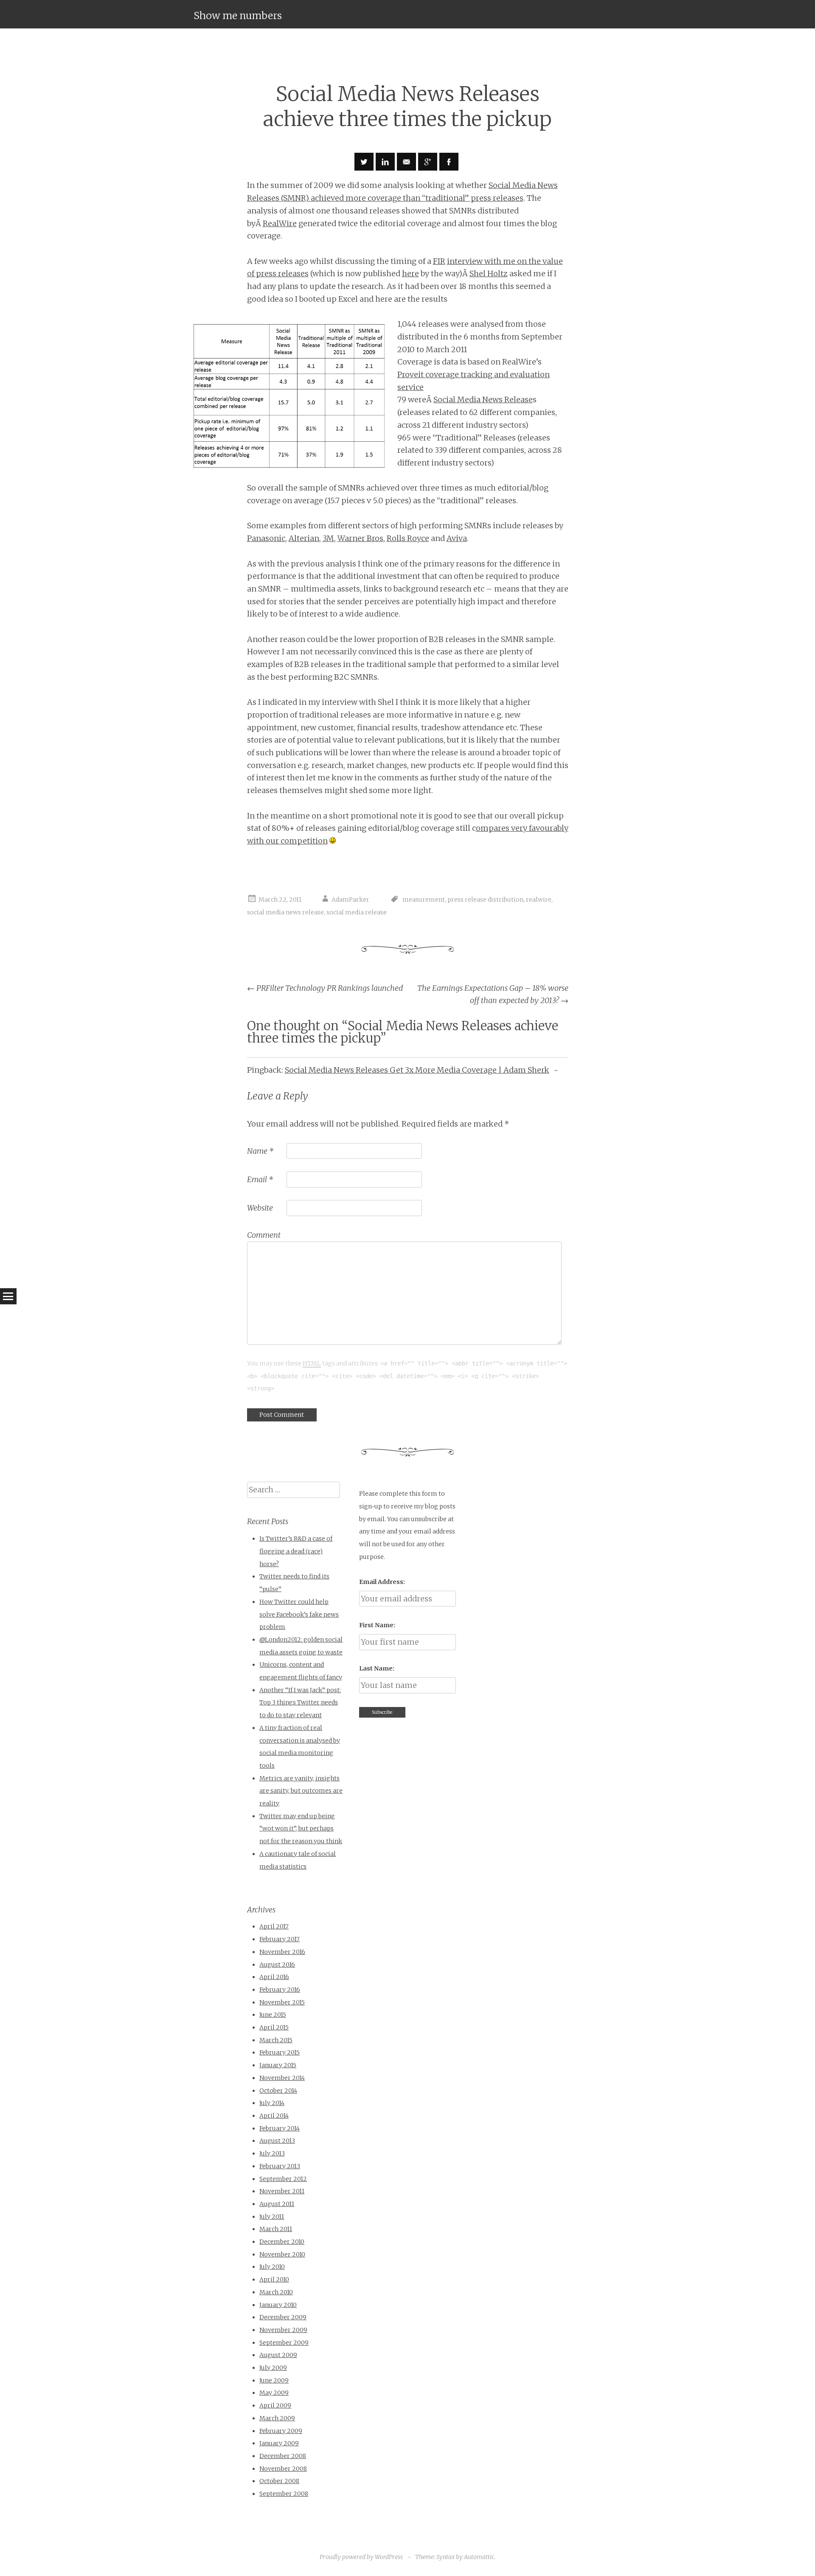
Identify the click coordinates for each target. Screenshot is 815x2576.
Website (260, 1208)
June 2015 (273, 2015)
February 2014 (280, 2128)
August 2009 (278, 2355)
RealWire (280, 223)
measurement (424, 900)
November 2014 (282, 2078)
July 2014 (272, 2103)
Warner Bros (360, 538)
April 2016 (274, 1977)
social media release (357, 912)
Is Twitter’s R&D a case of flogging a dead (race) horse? (296, 1551)
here (410, 273)
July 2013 (272, 2153)
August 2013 (277, 2141)
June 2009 (274, 2380)
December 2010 (282, 2242)
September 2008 (284, 2494)
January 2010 (278, 2305)
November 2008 (283, 2469)
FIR (439, 261)
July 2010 (272, 2267)
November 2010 (282, 2254)
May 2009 (274, 2393)
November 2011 (282, 2191)
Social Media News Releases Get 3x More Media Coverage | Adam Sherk (417, 1070)
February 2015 (280, 2052)
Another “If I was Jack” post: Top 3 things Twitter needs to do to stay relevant (300, 1703)
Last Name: (377, 1668)
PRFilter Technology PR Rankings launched (325, 988)
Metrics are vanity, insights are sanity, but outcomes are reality (301, 1791)
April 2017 (274, 1926)
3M (328, 538)
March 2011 (276, 2229)
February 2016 (280, 1990)
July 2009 (273, 2368)
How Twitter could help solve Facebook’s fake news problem (299, 1614)
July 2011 (272, 2217)
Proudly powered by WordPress (361, 2557)
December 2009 (283, 2317)
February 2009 (281, 2431)
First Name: (377, 1625)
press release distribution (485, 900)
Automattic (479, 2557)
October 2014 (278, 2091)
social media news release (285, 912)
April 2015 (274, 2027)
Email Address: (382, 1582)
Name (260, 1151)
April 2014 (274, 2116)
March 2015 (276, 2040)
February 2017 (280, 1939)
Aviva (457, 538)
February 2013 (280, 2166)
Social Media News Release (483, 399)
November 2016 (282, 1952)
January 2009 (279, 2443)
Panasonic (266, 538)
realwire (539, 900)
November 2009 (283, 2330)
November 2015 (282, 2002)
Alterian (304, 538)
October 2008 (279, 2481)
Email (260, 1179)
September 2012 (283, 2179)
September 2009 (284, 2343)
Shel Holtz (489, 273)
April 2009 (275, 2405)
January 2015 (278, 2065)
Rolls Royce (408, 538)
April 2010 (274, 2279)
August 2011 (277, 2204)
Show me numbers (238, 15)
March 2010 (276, 2292)
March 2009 (277, 2418)
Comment (264, 1235)
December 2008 (283, 2456)
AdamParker (350, 900)
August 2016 (277, 1965)
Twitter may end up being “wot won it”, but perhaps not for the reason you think (301, 1829)
